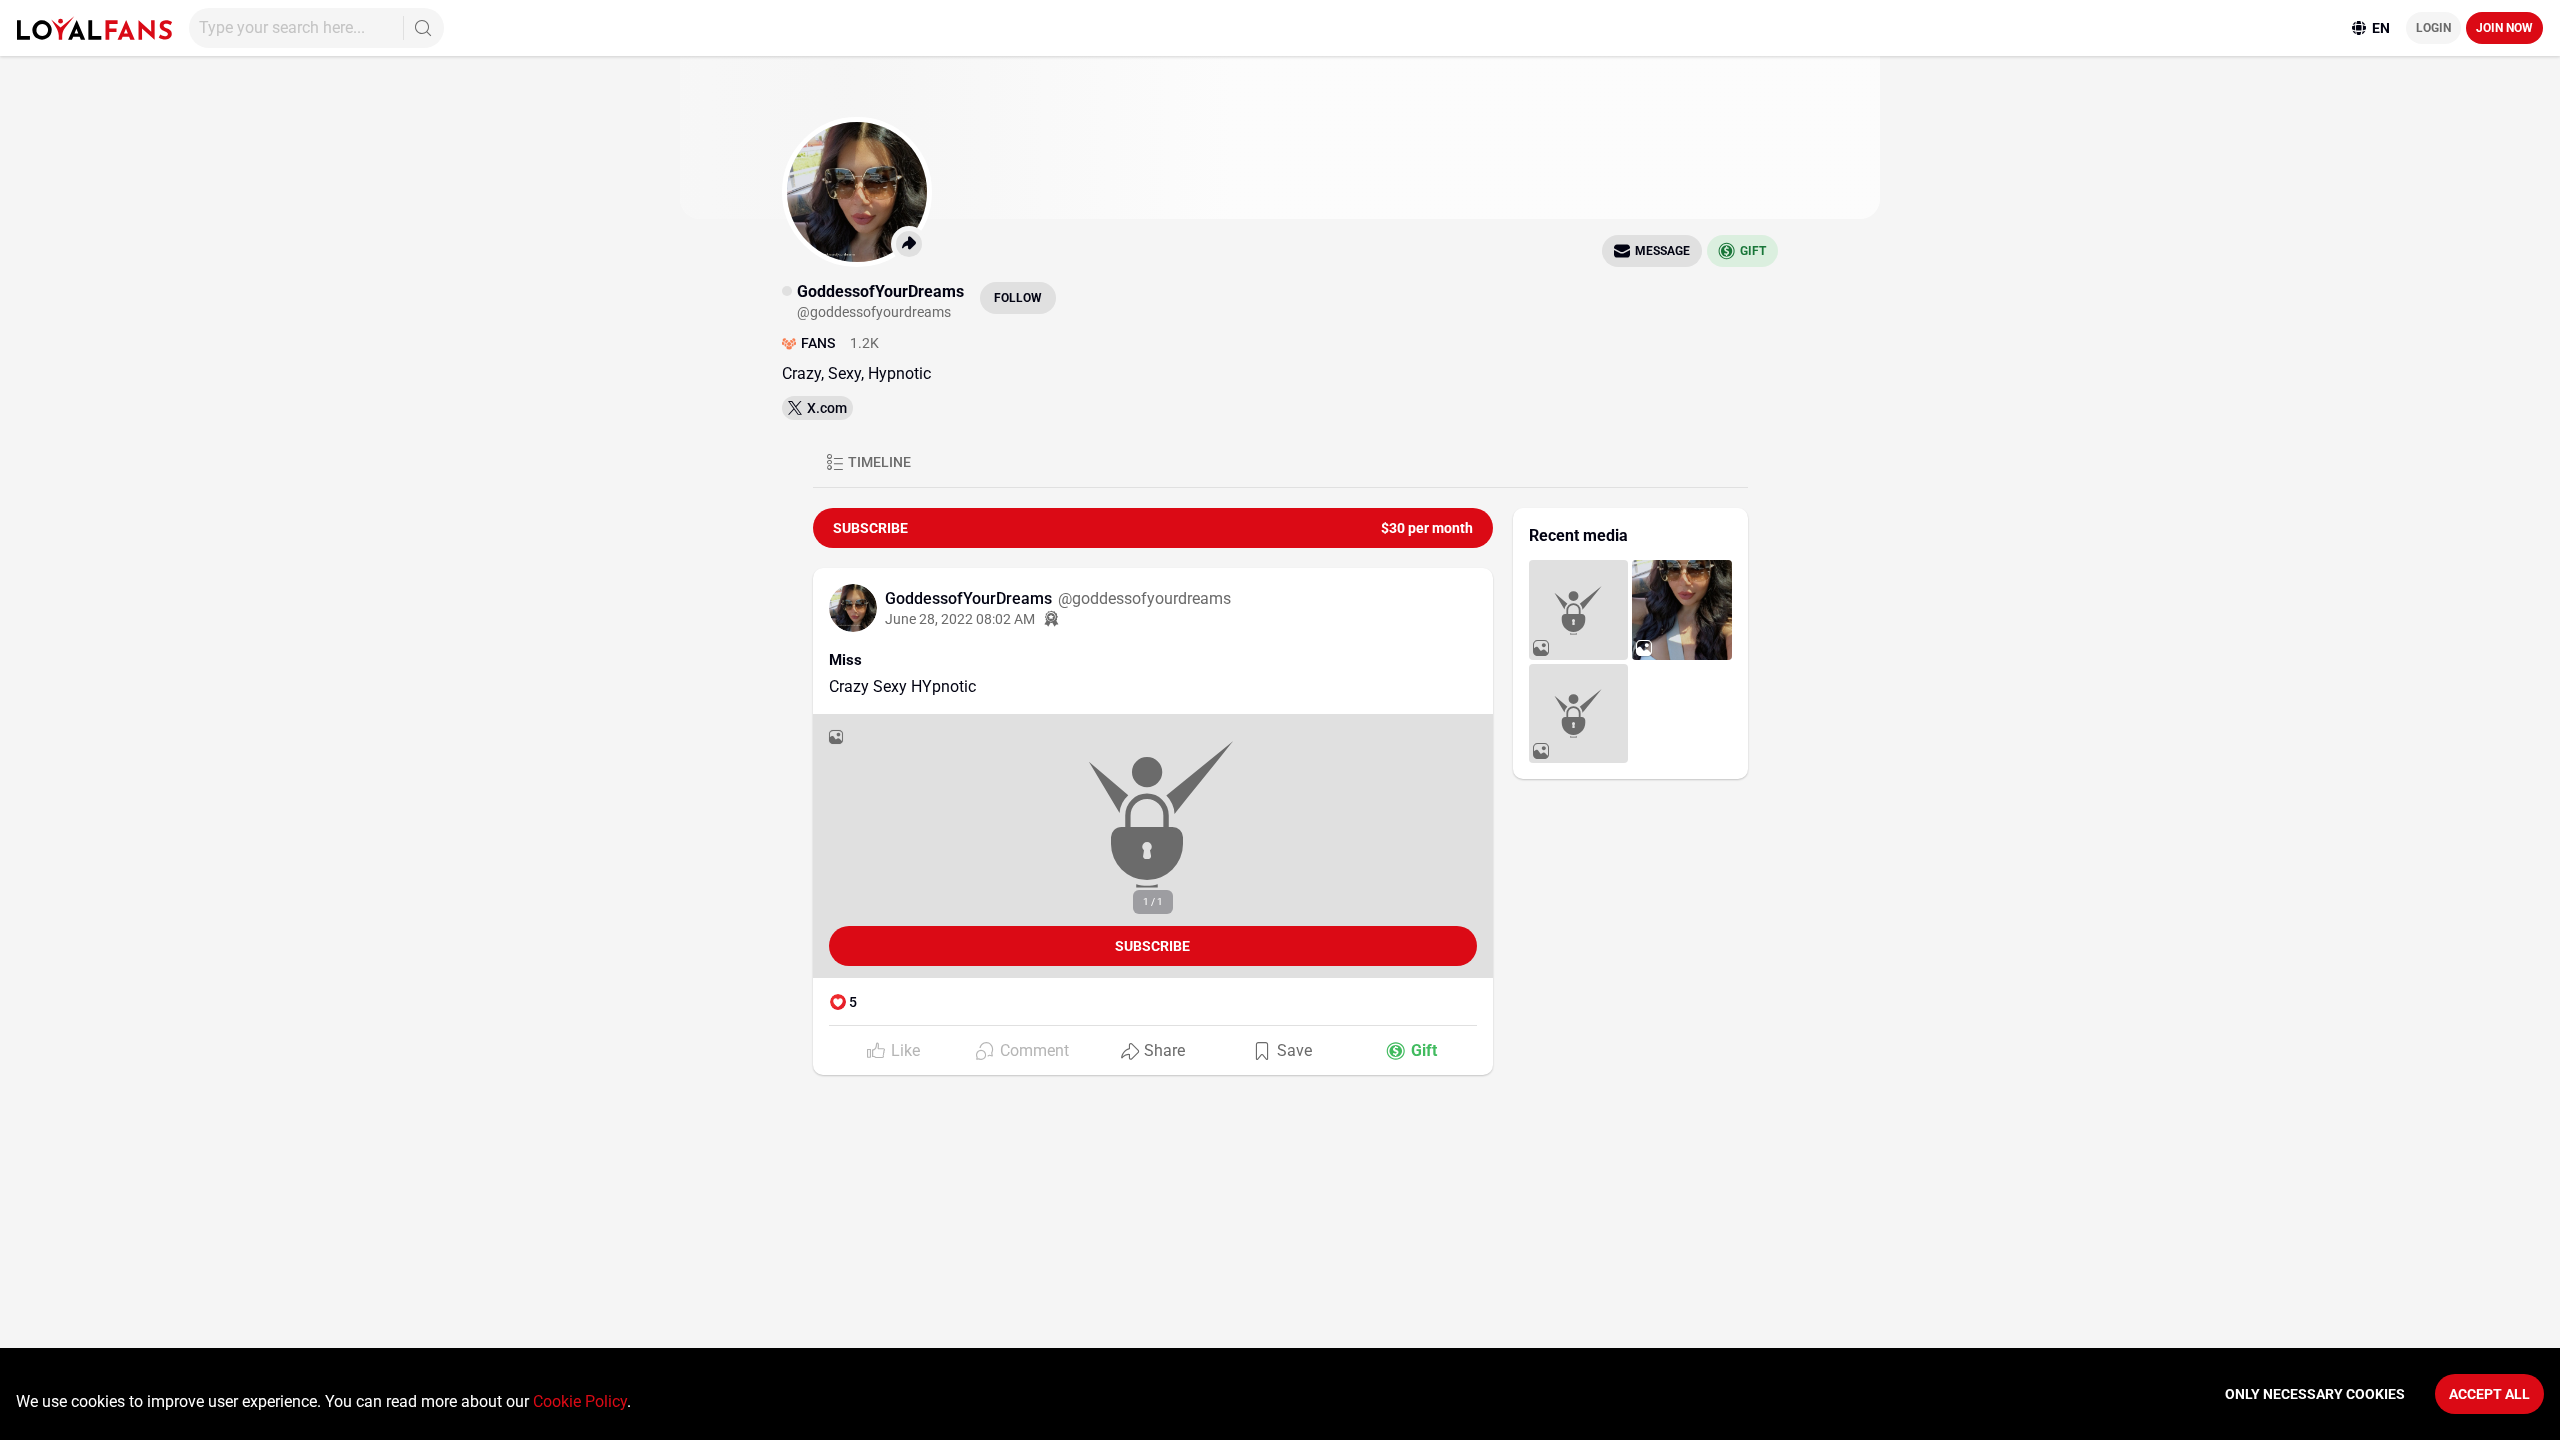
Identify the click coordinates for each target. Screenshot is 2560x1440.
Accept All (2489, 1394)
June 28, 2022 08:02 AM (960, 619)
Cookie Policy (580, 1401)
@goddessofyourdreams (1144, 598)
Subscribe (1152, 946)
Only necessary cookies (2315, 1394)
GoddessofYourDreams (970, 598)
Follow (1018, 298)
